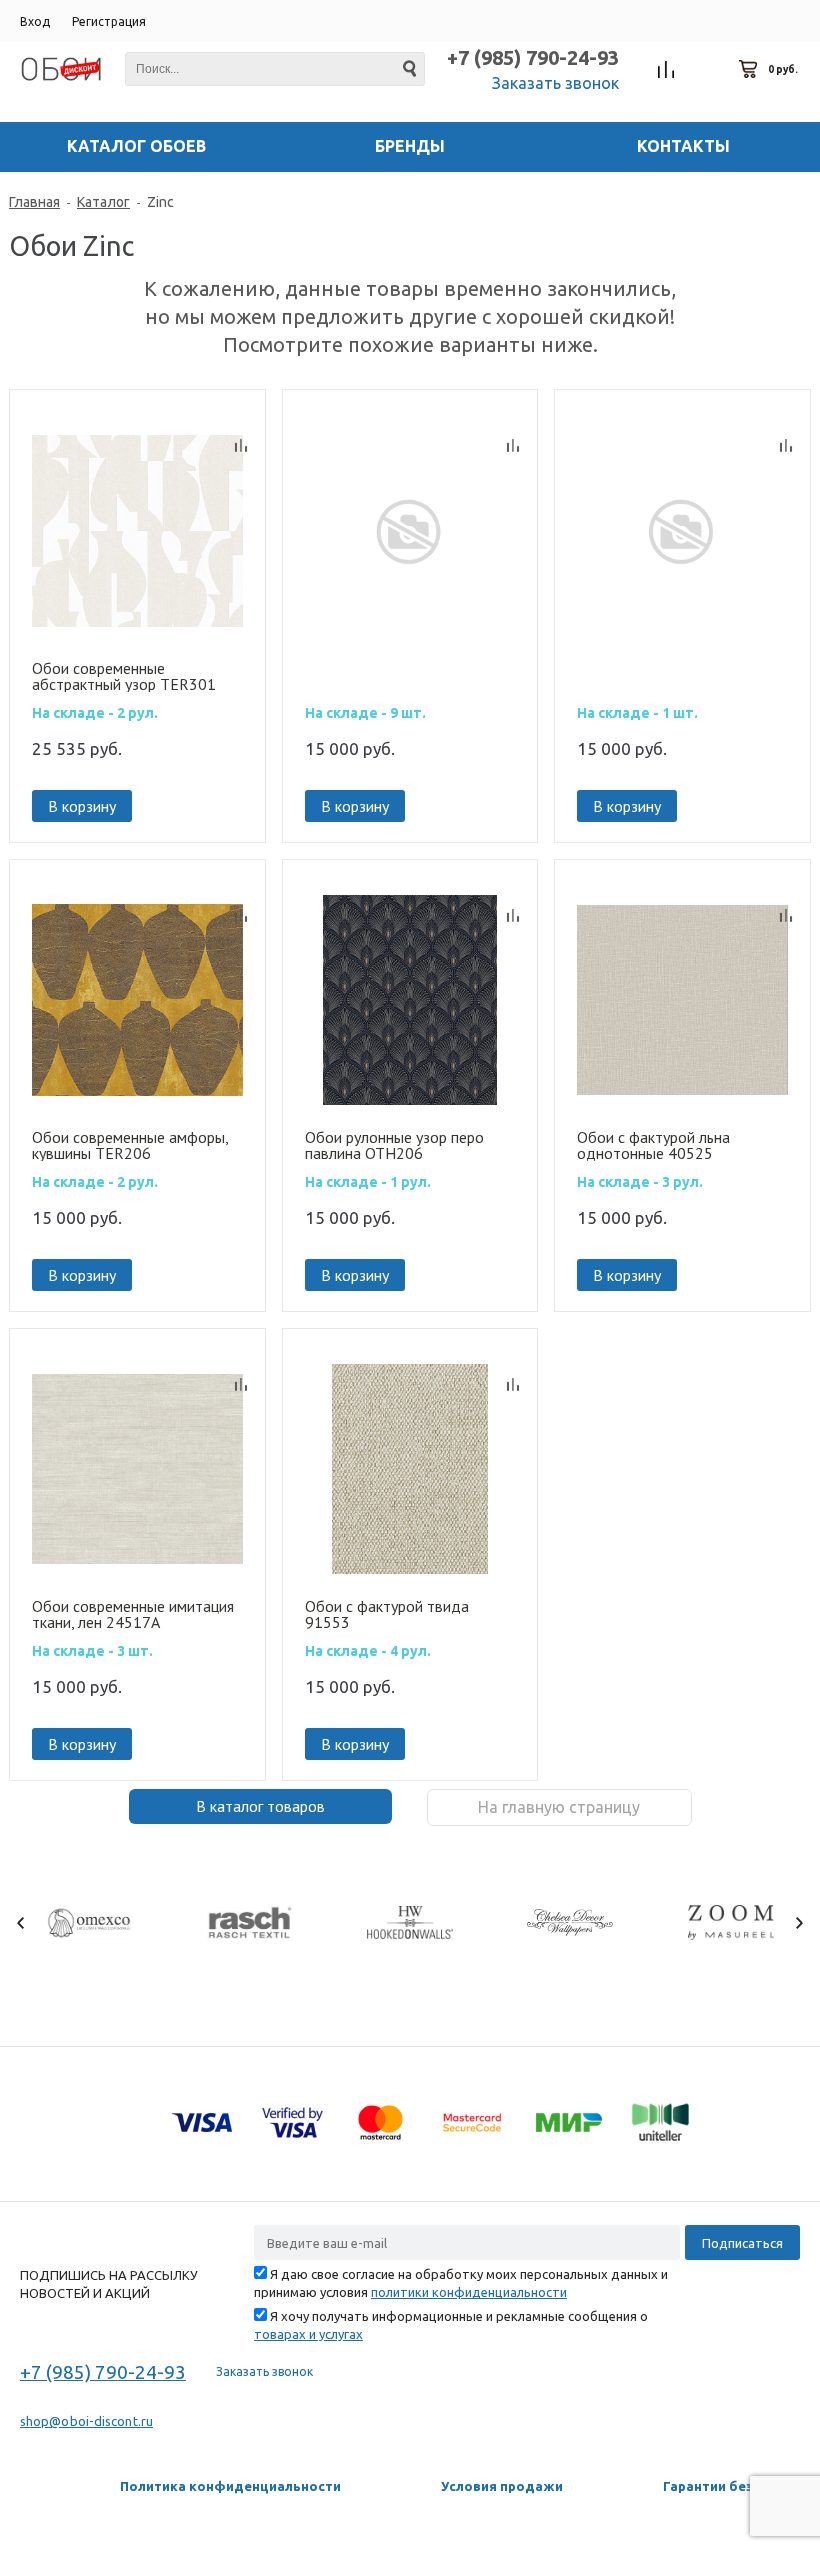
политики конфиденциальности (469, 2292)
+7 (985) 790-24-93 (533, 57)
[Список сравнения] (666, 70)
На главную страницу (559, 1807)
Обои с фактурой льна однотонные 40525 (653, 1145)
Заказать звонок (555, 83)
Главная (34, 202)
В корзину (82, 806)
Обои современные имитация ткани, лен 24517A (133, 1614)
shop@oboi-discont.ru (86, 2421)
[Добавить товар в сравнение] (241, 446)
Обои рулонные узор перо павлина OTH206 (394, 1145)
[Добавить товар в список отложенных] (241, 418)
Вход (35, 21)
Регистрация (109, 21)
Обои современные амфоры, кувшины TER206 (130, 1145)
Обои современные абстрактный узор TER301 (124, 676)
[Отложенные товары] (708, 70)
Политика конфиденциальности (230, 2486)
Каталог (103, 202)
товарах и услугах (308, 2334)
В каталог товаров (260, 1806)
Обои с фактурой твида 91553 (387, 1614)
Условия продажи (502, 2486)
